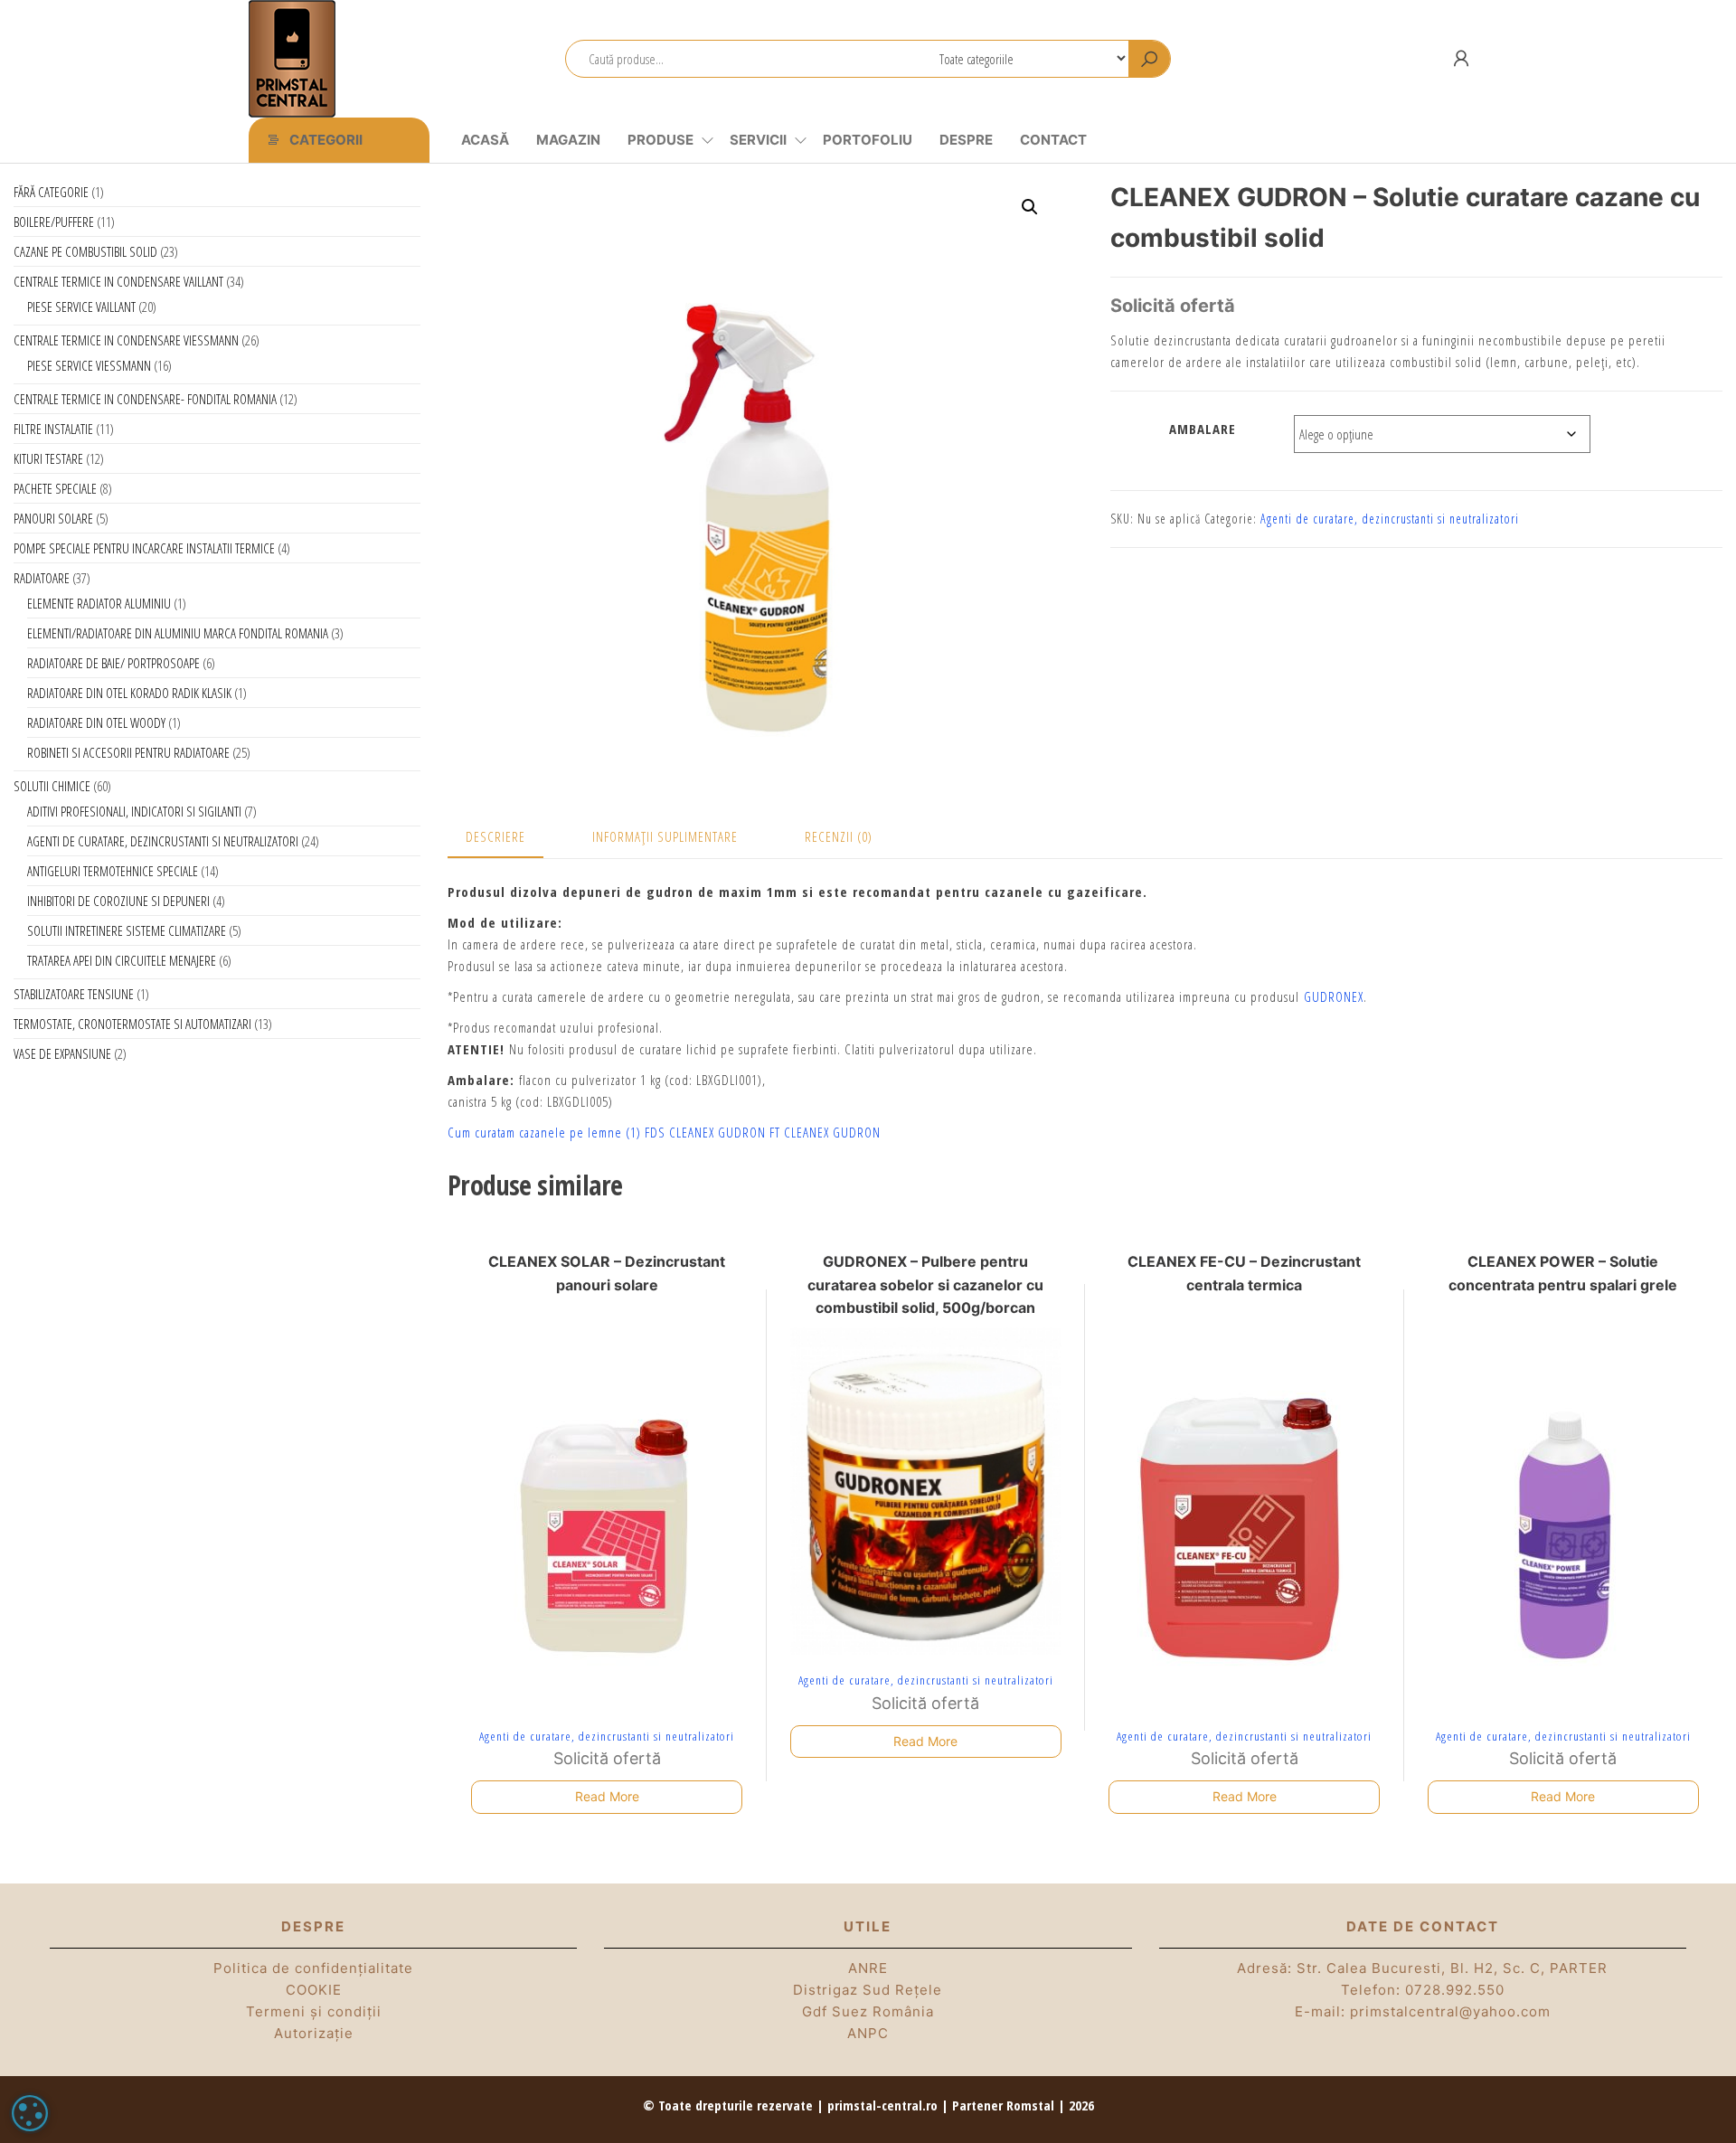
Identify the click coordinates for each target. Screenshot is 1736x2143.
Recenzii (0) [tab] (839, 836)
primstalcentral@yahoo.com (1450, 2011)
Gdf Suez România (868, 2011)
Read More (607, 1796)
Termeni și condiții (314, 2011)
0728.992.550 (1455, 1990)
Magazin (568, 140)
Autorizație (314, 2033)
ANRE (868, 1968)
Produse (660, 140)
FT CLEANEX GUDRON (825, 1132)
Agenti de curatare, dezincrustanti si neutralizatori (1390, 519)
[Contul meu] (1462, 58)
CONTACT (1053, 140)
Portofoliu (868, 140)
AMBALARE (1203, 429)
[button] (1030, 207)
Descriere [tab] (495, 836)
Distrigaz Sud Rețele (868, 1990)
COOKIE (314, 1990)
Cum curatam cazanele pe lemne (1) (544, 1132)
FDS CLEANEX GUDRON (705, 1132)
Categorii (326, 140)
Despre (966, 140)
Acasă (485, 140)
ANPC (868, 2033)
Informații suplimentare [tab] (665, 836)
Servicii (758, 140)
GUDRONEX (1334, 996)
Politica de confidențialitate (313, 1968)
